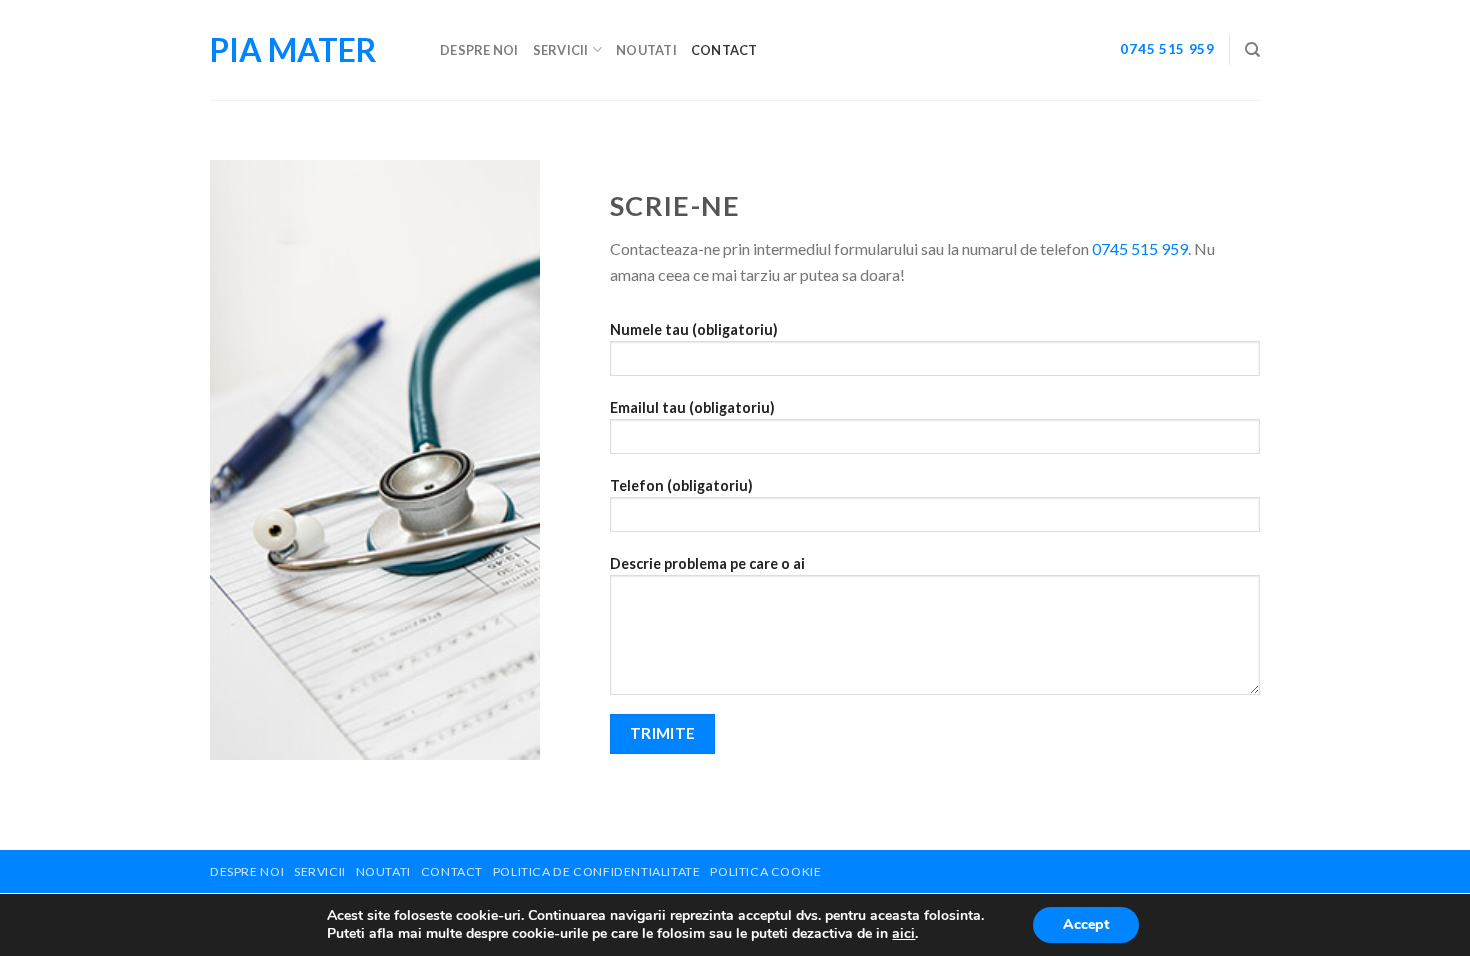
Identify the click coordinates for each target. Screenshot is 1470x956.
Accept (1086, 924)
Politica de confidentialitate (597, 871)
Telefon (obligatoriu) (681, 485)
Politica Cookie (765, 871)
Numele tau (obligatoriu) (694, 329)
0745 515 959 (1167, 49)
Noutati (646, 50)
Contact (724, 50)
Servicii (561, 50)
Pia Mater (293, 50)
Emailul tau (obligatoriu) (692, 407)
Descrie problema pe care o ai (707, 563)
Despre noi (479, 50)
